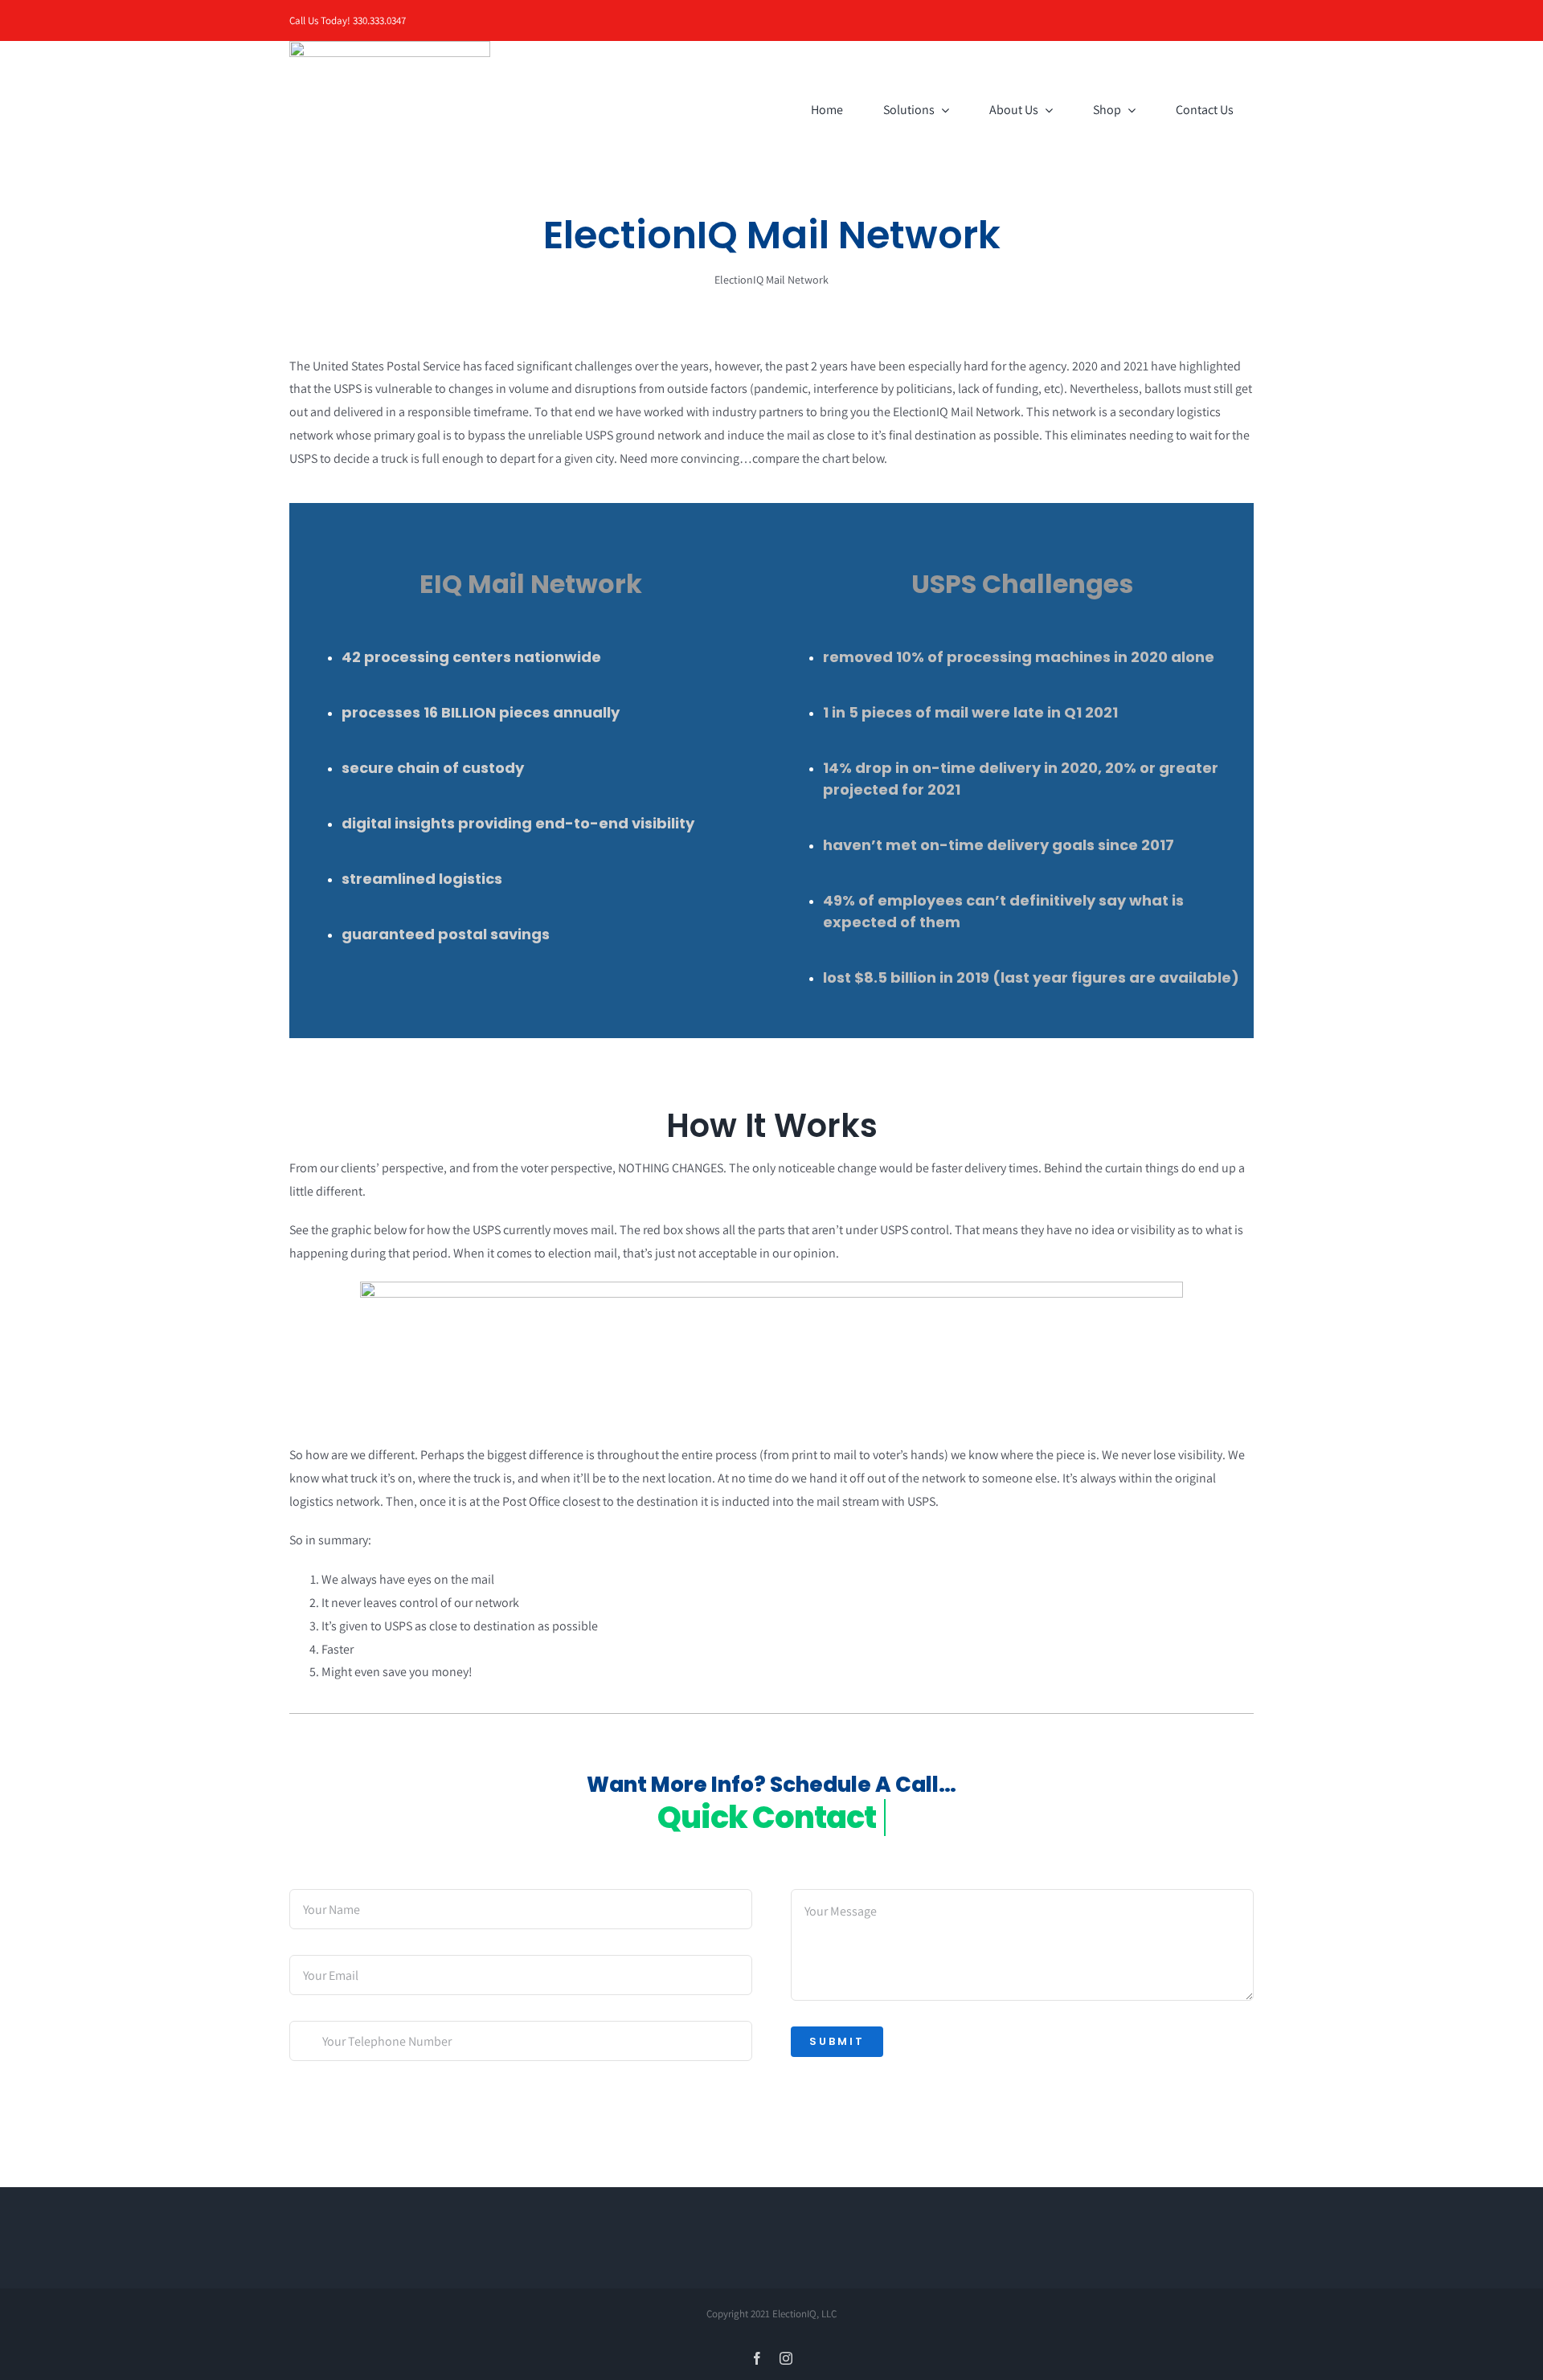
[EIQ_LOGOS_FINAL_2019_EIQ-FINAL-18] (390, 47)
